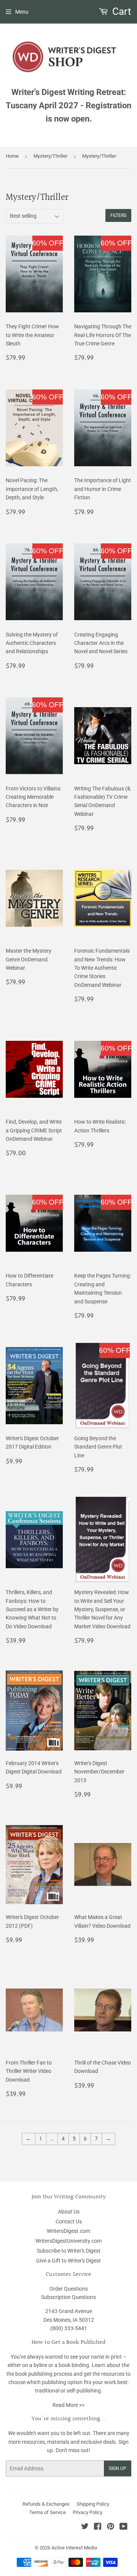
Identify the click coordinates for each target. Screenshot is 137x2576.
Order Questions (69, 2289)
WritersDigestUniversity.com (68, 2241)
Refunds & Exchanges (46, 2504)
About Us (69, 2212)
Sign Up (118, 2468)
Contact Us (69, 2221)
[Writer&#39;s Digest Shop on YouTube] (123, 2527)
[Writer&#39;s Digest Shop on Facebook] (98, 2527)
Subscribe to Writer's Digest (69, 2251)
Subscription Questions (68, 2297)
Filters (118, 215)
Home (12, 156)
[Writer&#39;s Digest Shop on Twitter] (85, 2527)
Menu (22, 12)
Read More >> (68, 2405)
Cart (121, 11)
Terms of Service (48, 2512)
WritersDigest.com (68, 2231)
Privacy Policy (88, 2512)
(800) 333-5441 (69, 2328)
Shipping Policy (93, 2504)
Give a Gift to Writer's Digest (68, 2261)
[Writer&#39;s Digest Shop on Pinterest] (111, 2527)
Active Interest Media (74, 2548)
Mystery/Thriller (50, 156)
